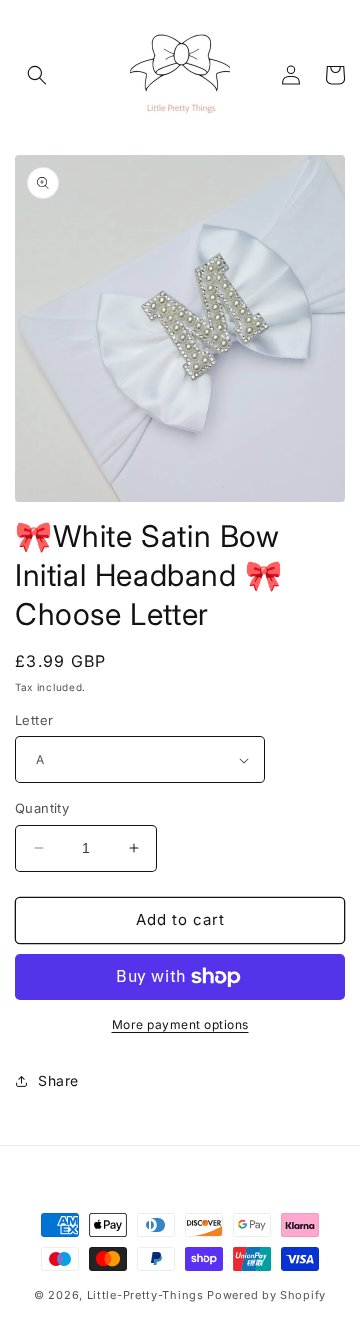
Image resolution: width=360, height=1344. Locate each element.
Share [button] (58, 1080)
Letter (34, 720)
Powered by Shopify (266, 1295)
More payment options (180, 1024)
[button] (37, 75)
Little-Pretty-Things (145, 1295)
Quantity (42, 808)
